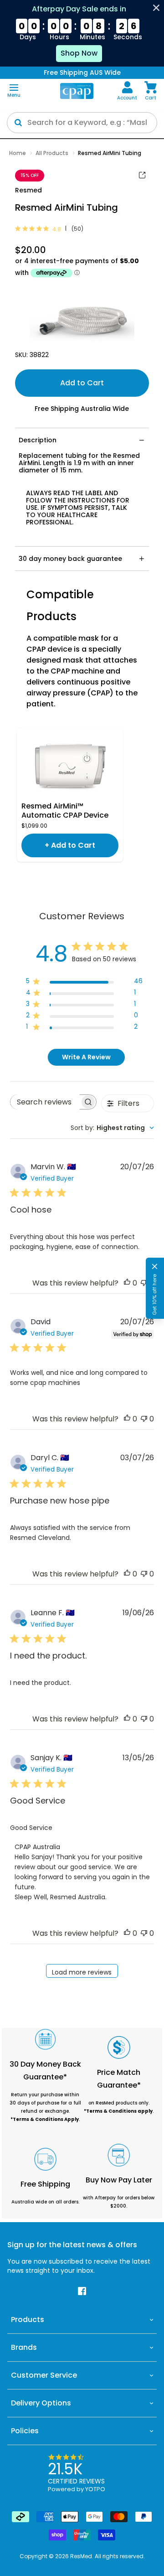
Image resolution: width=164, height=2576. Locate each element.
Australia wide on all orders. (45, 2202)
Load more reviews (82, 1972)
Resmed (28, 190)
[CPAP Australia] (77, 91)
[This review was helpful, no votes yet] (127, 1283)
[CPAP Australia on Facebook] (82, 2291)
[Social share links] (142, 176)
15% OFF (30, 175)
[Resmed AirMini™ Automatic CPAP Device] (70, 765)
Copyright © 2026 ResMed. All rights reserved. (82, 2556)
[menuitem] (127, 91)
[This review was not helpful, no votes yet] (144, 1283)
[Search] (18, 123)
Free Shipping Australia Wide (82, 409)
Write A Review (86, 1057)
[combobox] (112, 1128)
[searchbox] (45, 1102)
